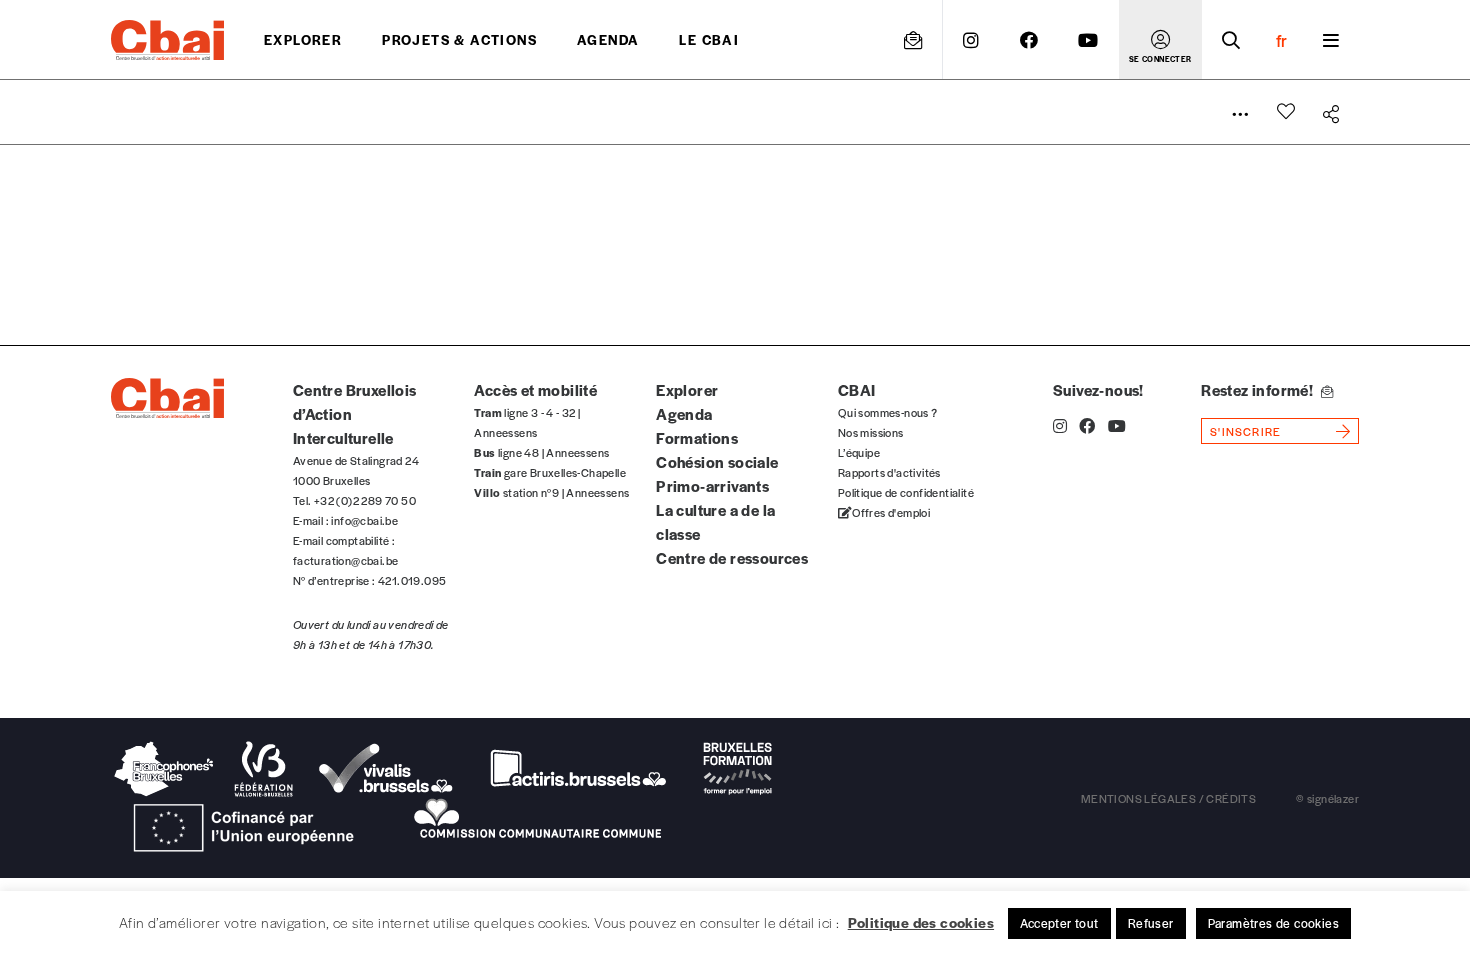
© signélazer (1327, 798)
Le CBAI (709, 39)
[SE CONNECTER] (1160, 40)
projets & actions (459, 39)
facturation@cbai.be (346, 560)
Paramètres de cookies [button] (1273, 923)
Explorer (303, 39)
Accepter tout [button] (1059, 923)
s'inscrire (1245, 431)
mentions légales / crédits (1168, 798)
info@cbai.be (364, 520)
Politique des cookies (921, 922)
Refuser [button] (1151, 923)
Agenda (608, 39)
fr (1281, 40)
